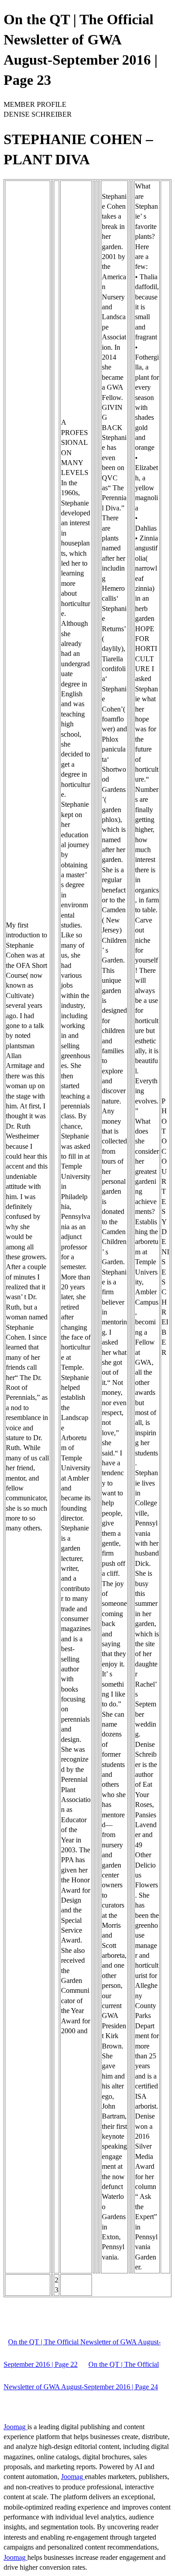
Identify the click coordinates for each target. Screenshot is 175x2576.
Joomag (15, 2427)
